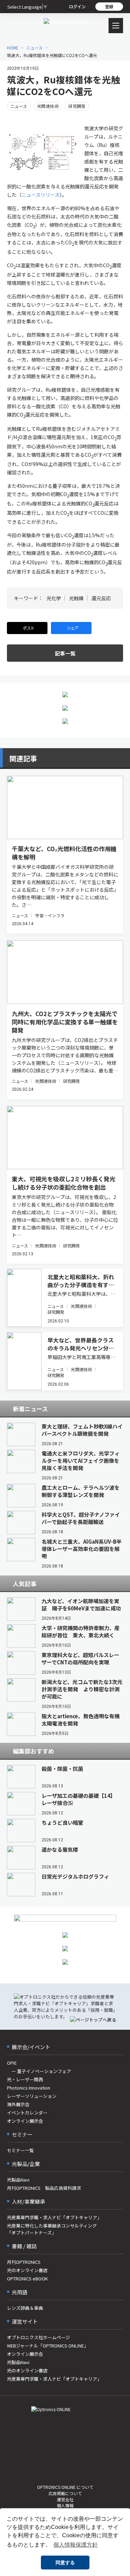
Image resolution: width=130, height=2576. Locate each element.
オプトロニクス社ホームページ (38, 2337)
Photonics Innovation (29, 2088)
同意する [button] (65, 2563)
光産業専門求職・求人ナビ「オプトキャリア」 (54, 2217)
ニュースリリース (41, 195)
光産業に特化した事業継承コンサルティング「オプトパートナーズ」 (52, 2229)
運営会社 (65, 2499)
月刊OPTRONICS (24, 2262)
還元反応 (101, 598)
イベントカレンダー (27, 2113)
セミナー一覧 (20, 2150)
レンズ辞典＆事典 (25, 2308)
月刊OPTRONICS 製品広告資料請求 (44, 2188)
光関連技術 (48, 106)
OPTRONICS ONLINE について (65, 2487)
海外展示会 (18, 2104)
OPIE (12, 2063)
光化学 (54, 598)
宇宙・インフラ (50, 915)
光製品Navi (18, 2180)
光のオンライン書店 (27, 2270)
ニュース (19, 106)
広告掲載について (65, 2493)
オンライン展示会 (25, 2121)
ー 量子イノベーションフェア (39, 2071)
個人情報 (65, 2505)
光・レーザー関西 (25, 2079)
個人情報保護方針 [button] (76, 2545)
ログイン (77, 6)
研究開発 (77, 106)
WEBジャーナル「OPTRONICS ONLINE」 (48, 2346)
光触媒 (76, 598)
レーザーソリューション (32, 2096)
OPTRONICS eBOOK (27, 2279)
